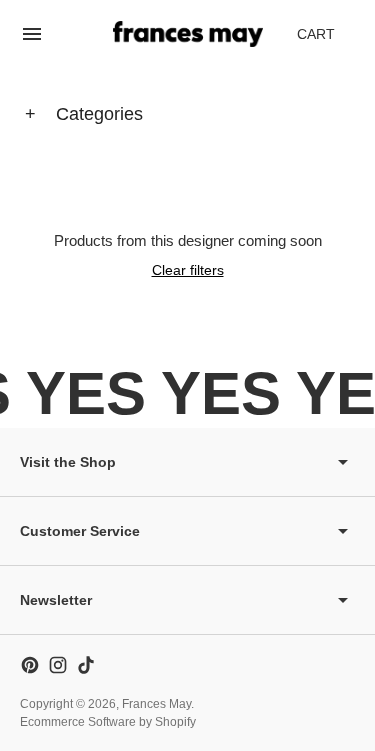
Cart (327, 39)
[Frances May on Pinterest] (30, 665)
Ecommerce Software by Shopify (108, 722)
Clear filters (188, 270)
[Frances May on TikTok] (86, 665)
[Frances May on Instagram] (58, 665)
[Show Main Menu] (32, 34)
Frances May (156, 704)
